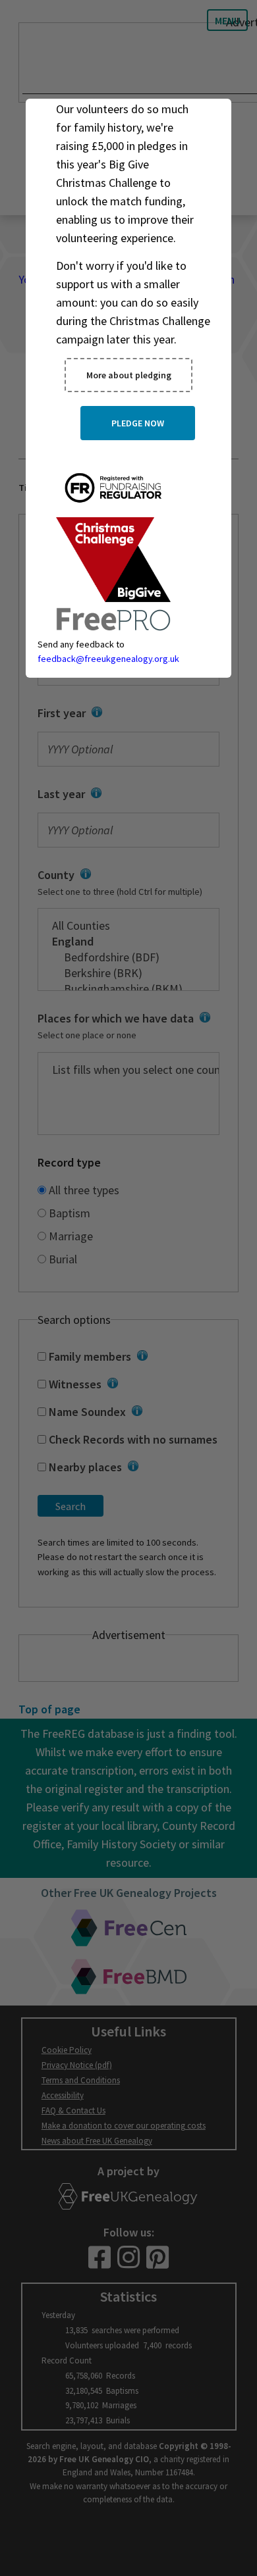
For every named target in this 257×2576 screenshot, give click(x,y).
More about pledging (129, 375)
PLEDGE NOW (138, 423)
